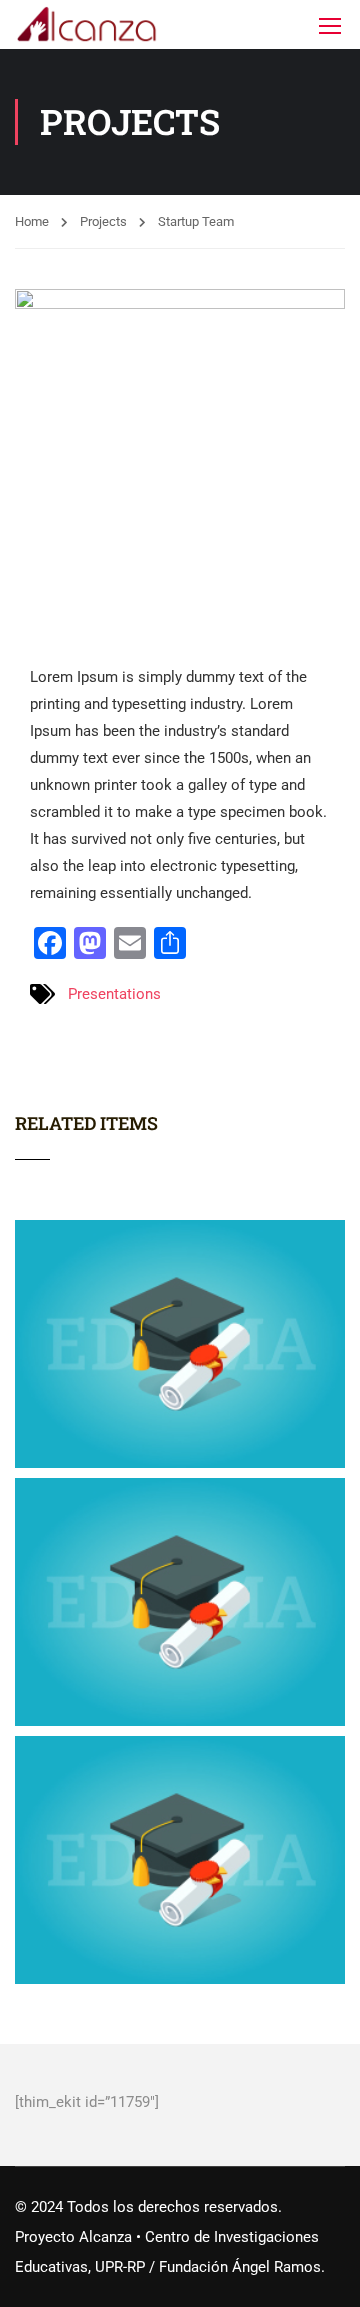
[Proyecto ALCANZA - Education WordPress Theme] (87, 24)
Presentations (114, 994)
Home (32, 221)
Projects (103, 221)
